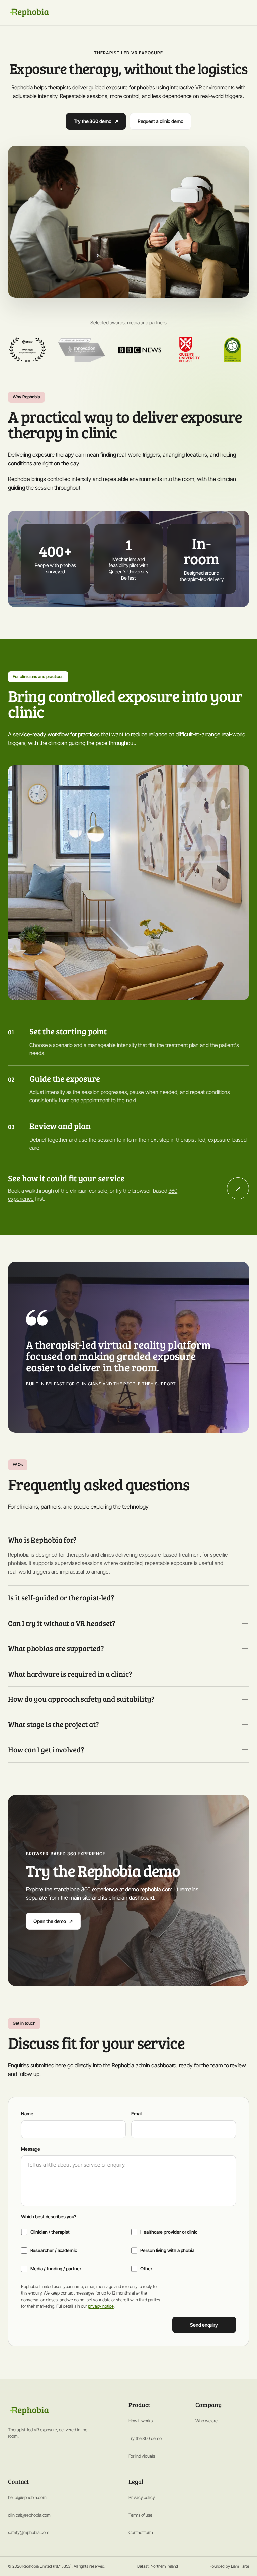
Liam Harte (240, 2566)
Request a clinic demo (160, 121)
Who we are (206, 2421)
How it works (141, 2421)
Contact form (141, 2532)
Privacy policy (142, 2497)
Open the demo (53, 1921)
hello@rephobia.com (27, 2497)
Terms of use (140, 2515)
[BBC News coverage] (140, 350)
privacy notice (101, 2306)
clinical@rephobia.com (29, 2515)
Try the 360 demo (96, 121)
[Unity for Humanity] (27, 350)
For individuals (142, 2456)
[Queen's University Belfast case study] (189, 350)
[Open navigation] (242, 13)
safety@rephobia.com (28, 2532)
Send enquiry (204, 2325)
